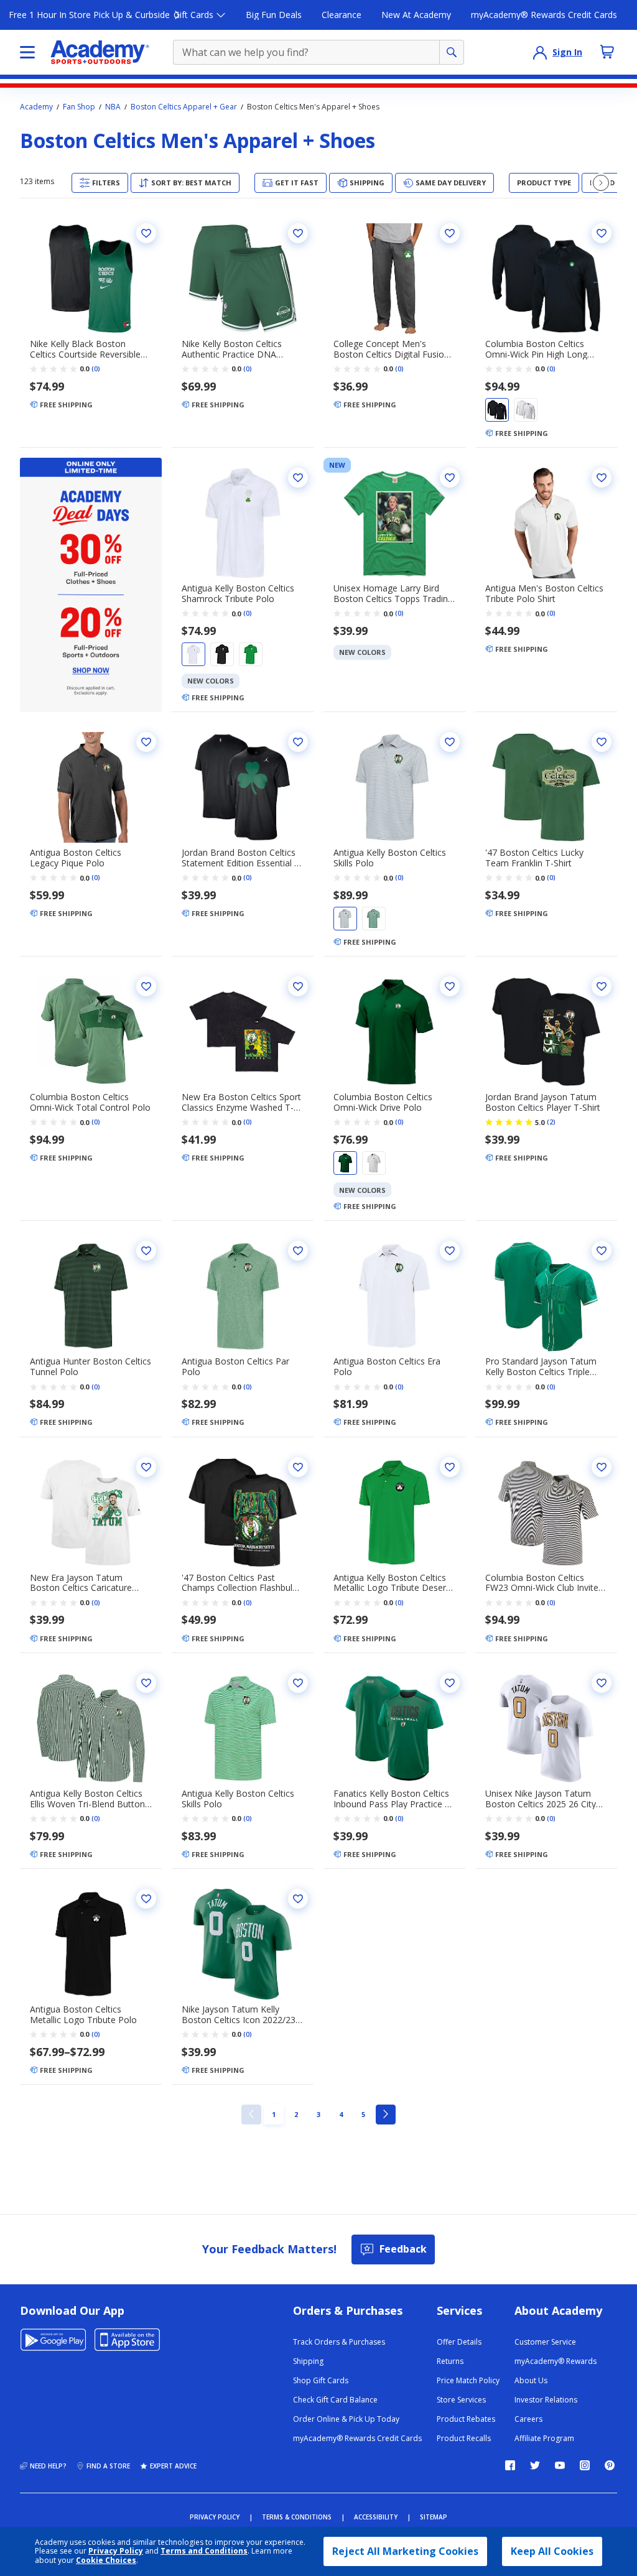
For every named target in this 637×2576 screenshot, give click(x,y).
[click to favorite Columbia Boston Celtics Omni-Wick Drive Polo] (450, 986)
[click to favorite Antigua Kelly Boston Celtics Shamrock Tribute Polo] (298, 478)
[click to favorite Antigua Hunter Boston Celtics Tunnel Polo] (146, 1251)
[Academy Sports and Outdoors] (100, 52)
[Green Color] (251, 654)
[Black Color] (497, 410)
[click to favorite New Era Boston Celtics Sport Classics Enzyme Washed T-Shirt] (298, 986)
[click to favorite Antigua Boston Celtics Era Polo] (450, 1251)
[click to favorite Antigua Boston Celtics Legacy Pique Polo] (146, 742)
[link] (251, 2115)
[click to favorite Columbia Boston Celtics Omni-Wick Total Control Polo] (146, 986)
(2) (551, 1122)
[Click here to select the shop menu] (27, 52)
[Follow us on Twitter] (535, 2465)
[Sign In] (540, 52)
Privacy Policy (116, 2551)
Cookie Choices (106, 2560)
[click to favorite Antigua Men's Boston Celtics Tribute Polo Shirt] (602, 478)
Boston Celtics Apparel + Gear (184, 107)
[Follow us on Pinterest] (610, 2465)
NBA (113, 107)
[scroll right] (601, 183)
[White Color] (526, 410)
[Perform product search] (452, 52)
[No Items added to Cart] (607, 52)
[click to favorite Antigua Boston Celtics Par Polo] (298, 1251)
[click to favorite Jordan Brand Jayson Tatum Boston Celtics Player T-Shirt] (602, 986)
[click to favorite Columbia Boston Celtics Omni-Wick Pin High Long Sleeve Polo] (602, 233)
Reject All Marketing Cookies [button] (405, 2551)
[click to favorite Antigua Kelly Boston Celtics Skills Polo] (450, 742)
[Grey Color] (345, 919)
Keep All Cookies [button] (552, 2551)
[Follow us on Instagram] (585, 2465)
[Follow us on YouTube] (560, 2465)
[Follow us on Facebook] (510, 2465)
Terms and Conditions (204, 2551)
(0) (96, 369)
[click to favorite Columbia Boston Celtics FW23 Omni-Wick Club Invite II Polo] (602, 1467)
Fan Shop (79, 107)
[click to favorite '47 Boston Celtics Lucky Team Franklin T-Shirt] (602, 742)
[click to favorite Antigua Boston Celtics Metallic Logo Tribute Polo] (146, 1899)
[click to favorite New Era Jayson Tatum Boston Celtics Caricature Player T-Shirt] (146, 1467)
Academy (36, 107)
